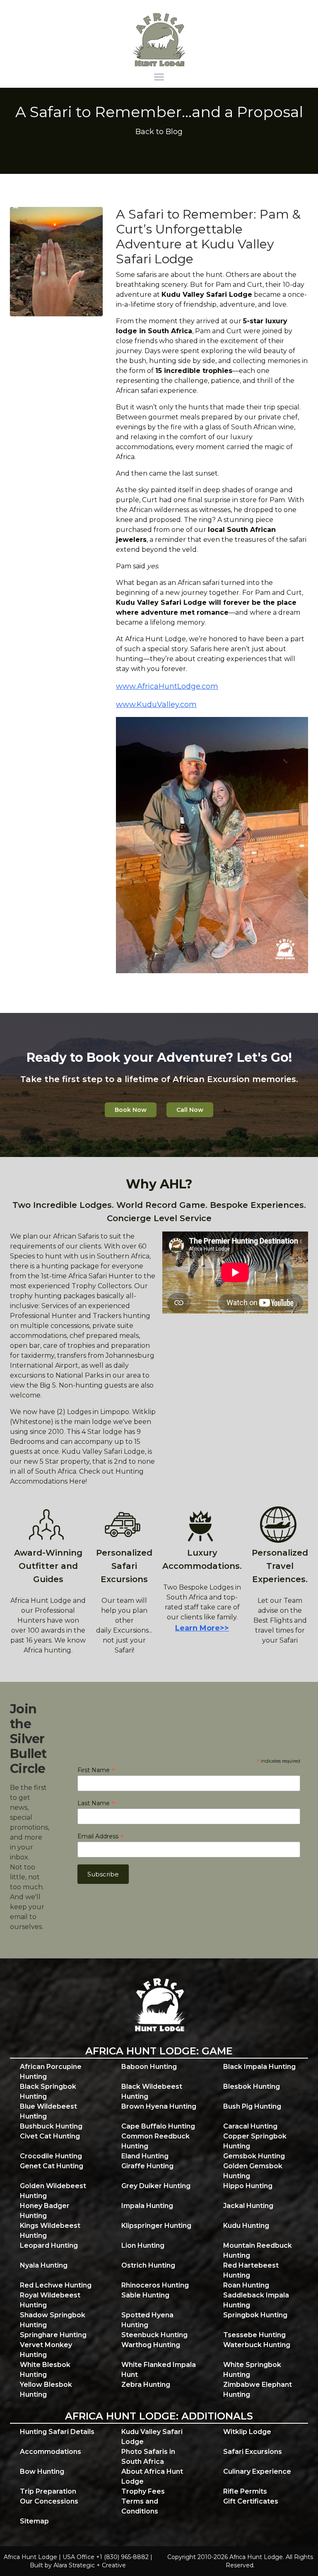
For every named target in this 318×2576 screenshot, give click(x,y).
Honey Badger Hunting (45, 2211)
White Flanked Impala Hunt (159, 2370)
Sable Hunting (145, 2295)
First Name (96, 1770)
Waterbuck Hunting (257, 2345)
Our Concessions (49, 2501)
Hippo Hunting (248, 2186)
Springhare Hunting (53, 2335)
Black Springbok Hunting (48, 2091)
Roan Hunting (246, 2285)
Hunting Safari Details (57, 2432)
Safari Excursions (253, 2452)
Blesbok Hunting (252, 2087)
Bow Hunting (42, 2471)
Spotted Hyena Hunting (147, 2320)
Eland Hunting (145, 2156)
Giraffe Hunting (147, 2166)
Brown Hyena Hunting (159, 2106)
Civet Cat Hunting (50, 2136)
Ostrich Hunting (148, 2265)
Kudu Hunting (246, 2226)
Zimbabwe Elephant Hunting (258, 2390)
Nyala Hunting (44, 2265)
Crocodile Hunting (51, 2156)
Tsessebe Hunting (254, 2335)
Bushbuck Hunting (51, 2126)
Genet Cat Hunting (52, 2166)
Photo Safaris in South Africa (148, 2457)
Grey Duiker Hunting (156, 2186)
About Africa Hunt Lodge (152, 2476)
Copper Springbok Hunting (255, 2141)
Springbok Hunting (255, 2315)
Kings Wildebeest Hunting (50, 2231)
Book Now (131, 1110)
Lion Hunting (143, 2245)
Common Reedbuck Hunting (155, 2141)
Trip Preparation (48, 2491)
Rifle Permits (245, 2491)
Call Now (190, 1110)
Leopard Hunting (49, 2245)
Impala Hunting (147, 2206)
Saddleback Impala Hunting (256, 2300)
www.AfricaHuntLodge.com (167, 686)
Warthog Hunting (151, 2345)
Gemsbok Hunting (254, 2156)
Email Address (101, 1836)
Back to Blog (159, 132)
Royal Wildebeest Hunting (50, 2300)
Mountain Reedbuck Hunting (258, 2250)
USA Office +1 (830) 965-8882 (106, 2557)
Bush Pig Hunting (252, 2106)
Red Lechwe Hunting (56, 2285)
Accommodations (51, 2452)
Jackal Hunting (248, 2206)
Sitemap (34, 2521)
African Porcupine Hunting (51, 2072)
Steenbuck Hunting (154, 2335)
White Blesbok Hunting (45, 2370)
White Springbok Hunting (252, 2370)
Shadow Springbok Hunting (53, 2320)
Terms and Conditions (140, 2506)
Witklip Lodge (247, 2432)
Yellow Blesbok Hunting (46, 2390)
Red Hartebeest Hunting (251, 2270)
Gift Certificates (251, 2501)
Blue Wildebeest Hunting (48, 2111)
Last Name (96, 1803)
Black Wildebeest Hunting (152, 2091)
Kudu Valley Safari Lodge (152, 2437)
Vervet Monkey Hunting (46, 2350)
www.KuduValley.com (156, 705)
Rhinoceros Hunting (155, 2285)
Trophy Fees (143, 2491)
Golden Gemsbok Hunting (253, 2171)
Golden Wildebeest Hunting (53, 2191)
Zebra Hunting (146, 2385)
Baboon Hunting (149, 2067)
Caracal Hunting (250, 2126)
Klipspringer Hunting (156, 2226)
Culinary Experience (257, 2471)
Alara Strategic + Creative (90, 2565)
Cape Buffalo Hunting (158, 2126)
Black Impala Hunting (259, 2067)
